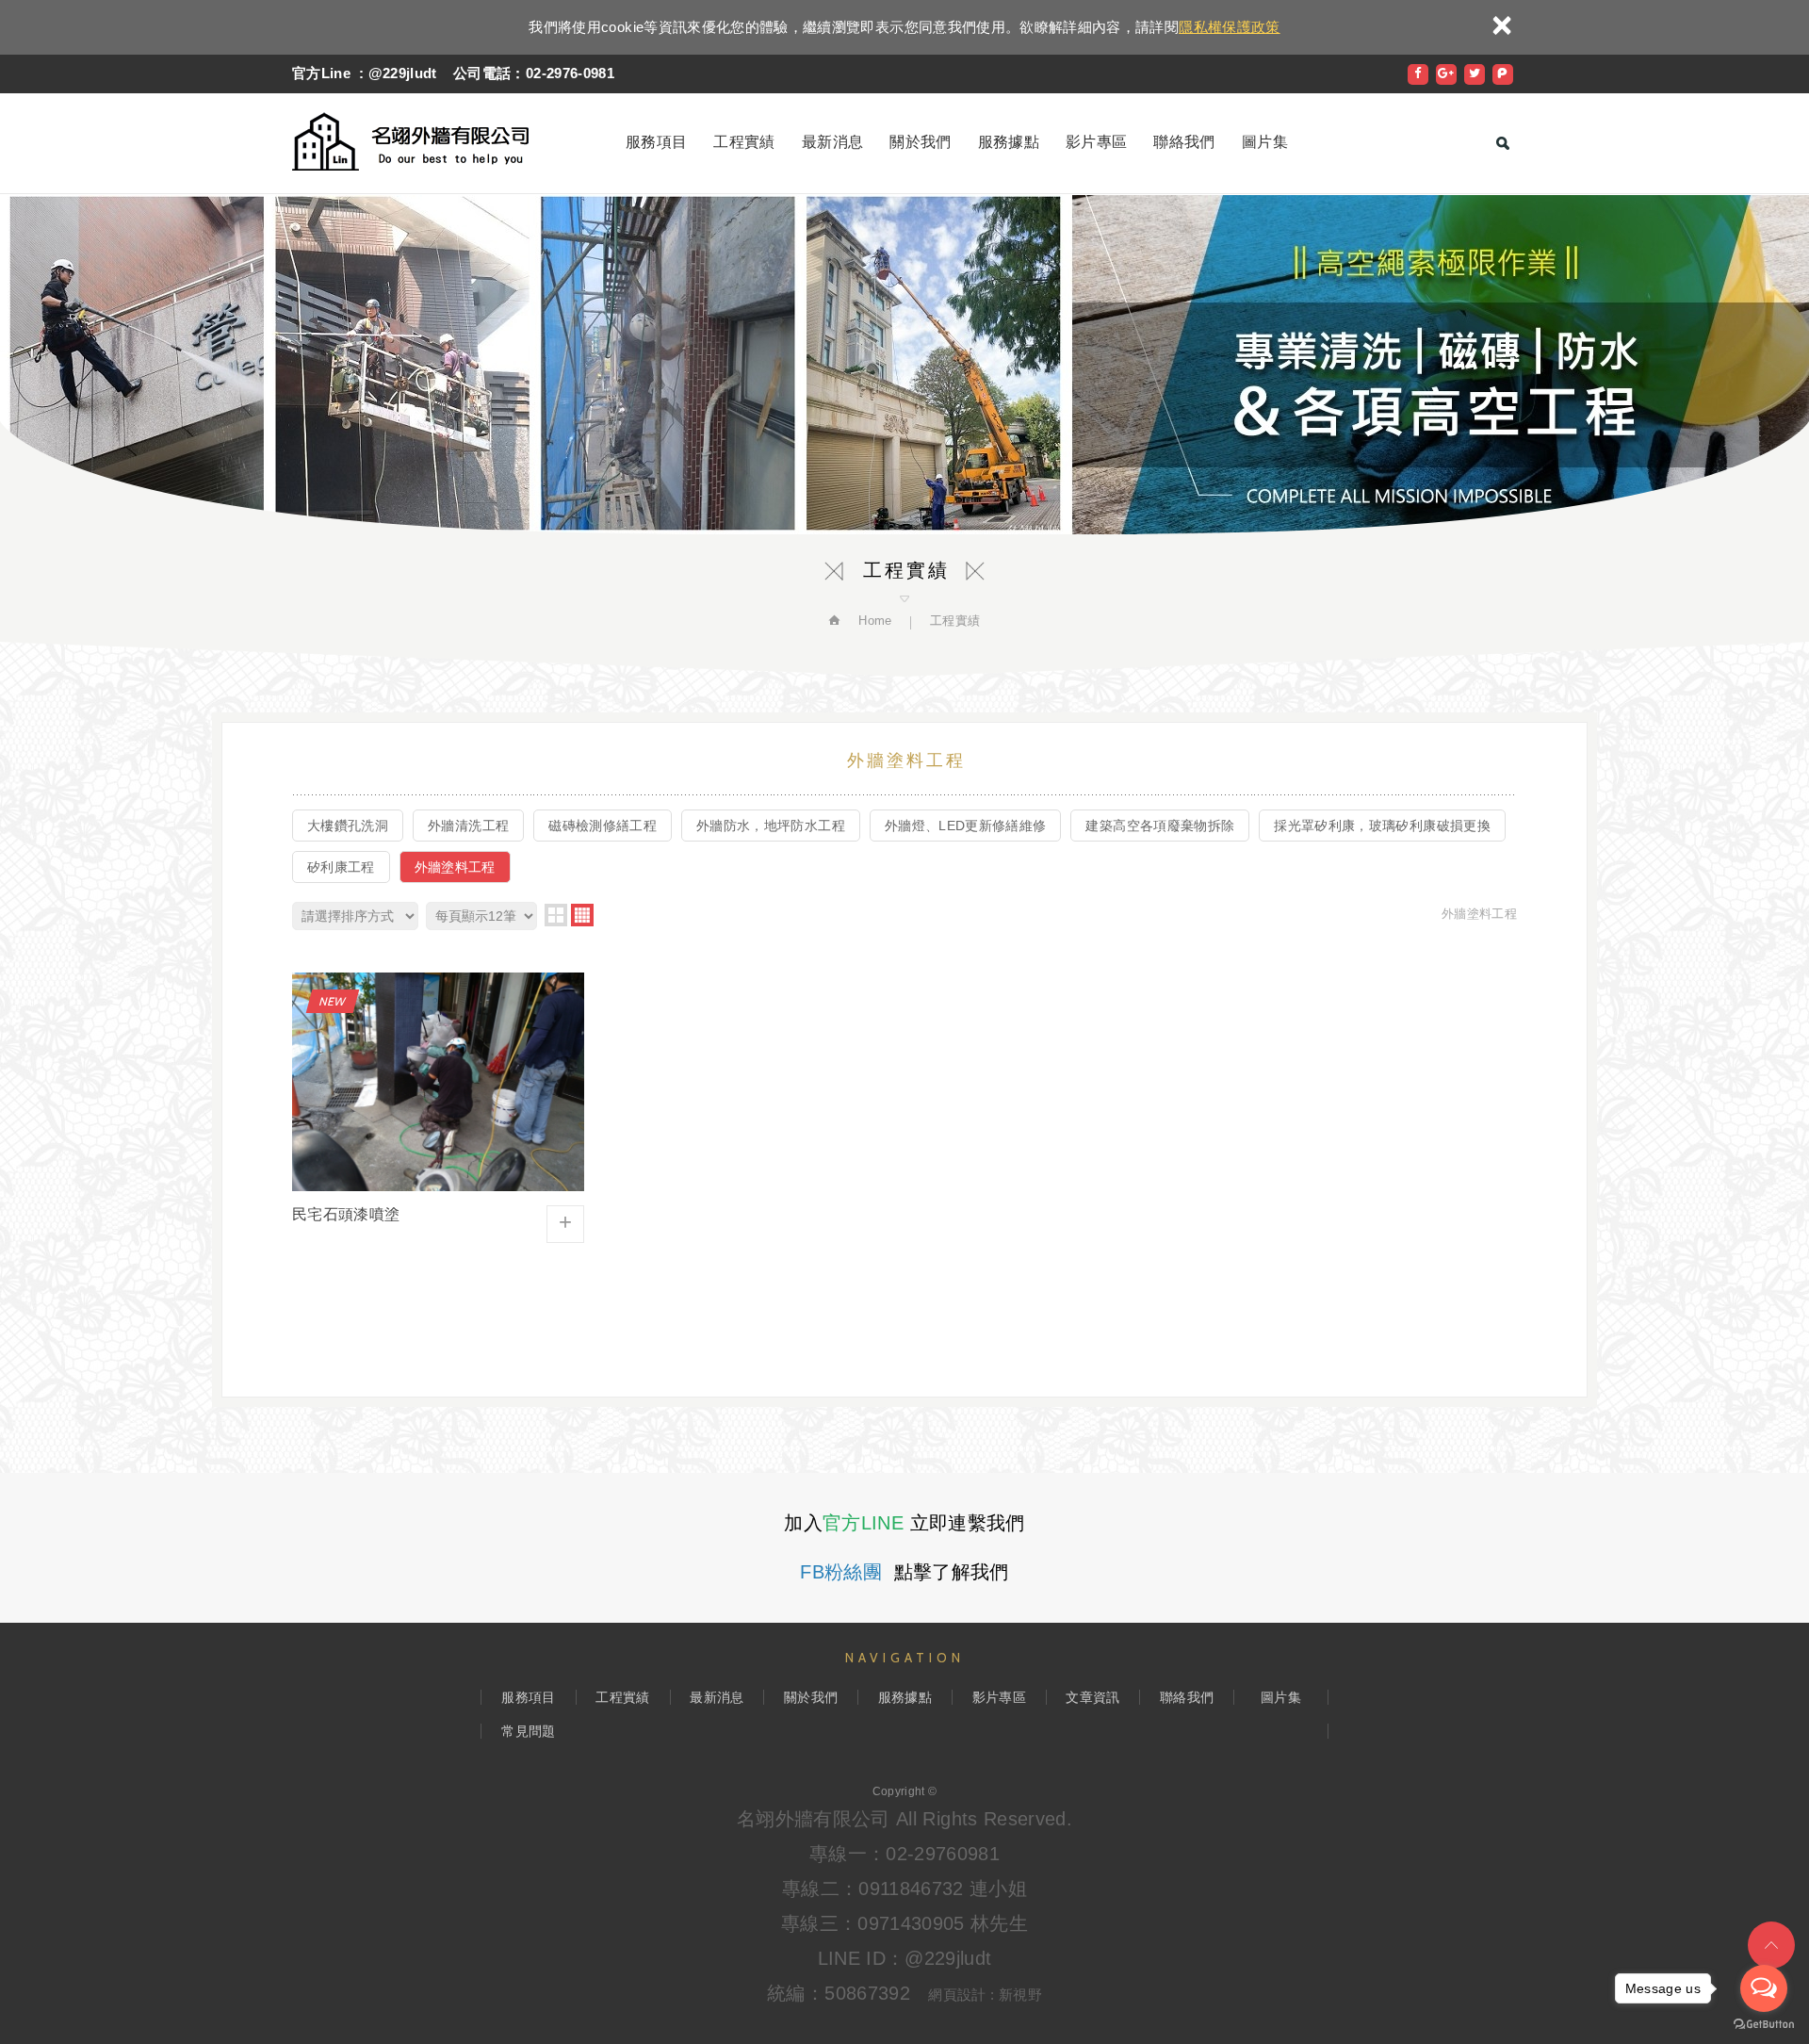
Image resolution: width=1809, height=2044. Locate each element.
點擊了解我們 (904, 1572)
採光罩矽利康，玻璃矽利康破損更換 (1382, 826)
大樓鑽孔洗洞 (348, 826)
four (582, 915)
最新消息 (832, 142)
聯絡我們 (1184, 142)
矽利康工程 (341, 867)
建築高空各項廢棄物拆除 (1160, 826)
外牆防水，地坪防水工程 (771, 826)
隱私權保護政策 (1229, 27)
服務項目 (656, 142)
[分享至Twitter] (1475, 74)
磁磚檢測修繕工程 (603, 826)
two (556, 915)
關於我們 (920, 142)
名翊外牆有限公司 (410, 141)
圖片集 (1265, 142)
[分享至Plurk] (1503, 74)
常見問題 (528, 1731)
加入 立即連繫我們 (904, 1523)
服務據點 (1009, 142)
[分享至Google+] (1446, 74)
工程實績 (744, 142)
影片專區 (1096, 142)
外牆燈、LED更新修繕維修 (966, 826)
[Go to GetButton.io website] (1764, 2025)
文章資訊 (1092, 1697)
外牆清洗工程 (468, 826)
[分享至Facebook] (1418, 74)
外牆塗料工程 (455, 867)
